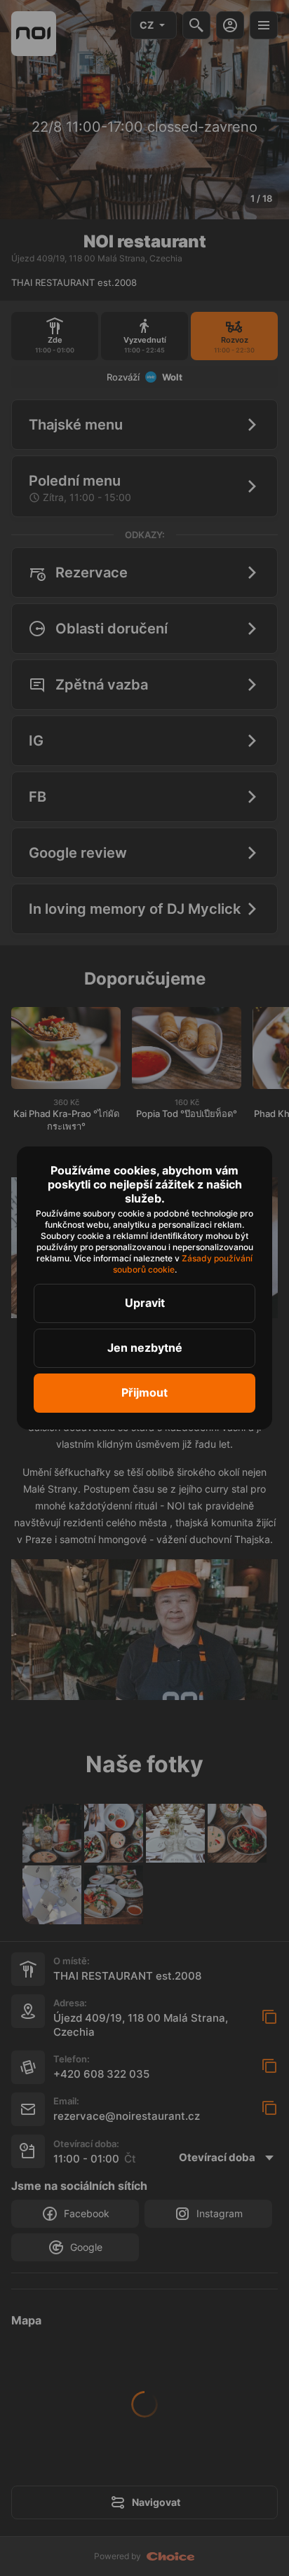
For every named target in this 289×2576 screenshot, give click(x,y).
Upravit (145, 1303)
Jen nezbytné (145, 1348)
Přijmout (144, 1392)
